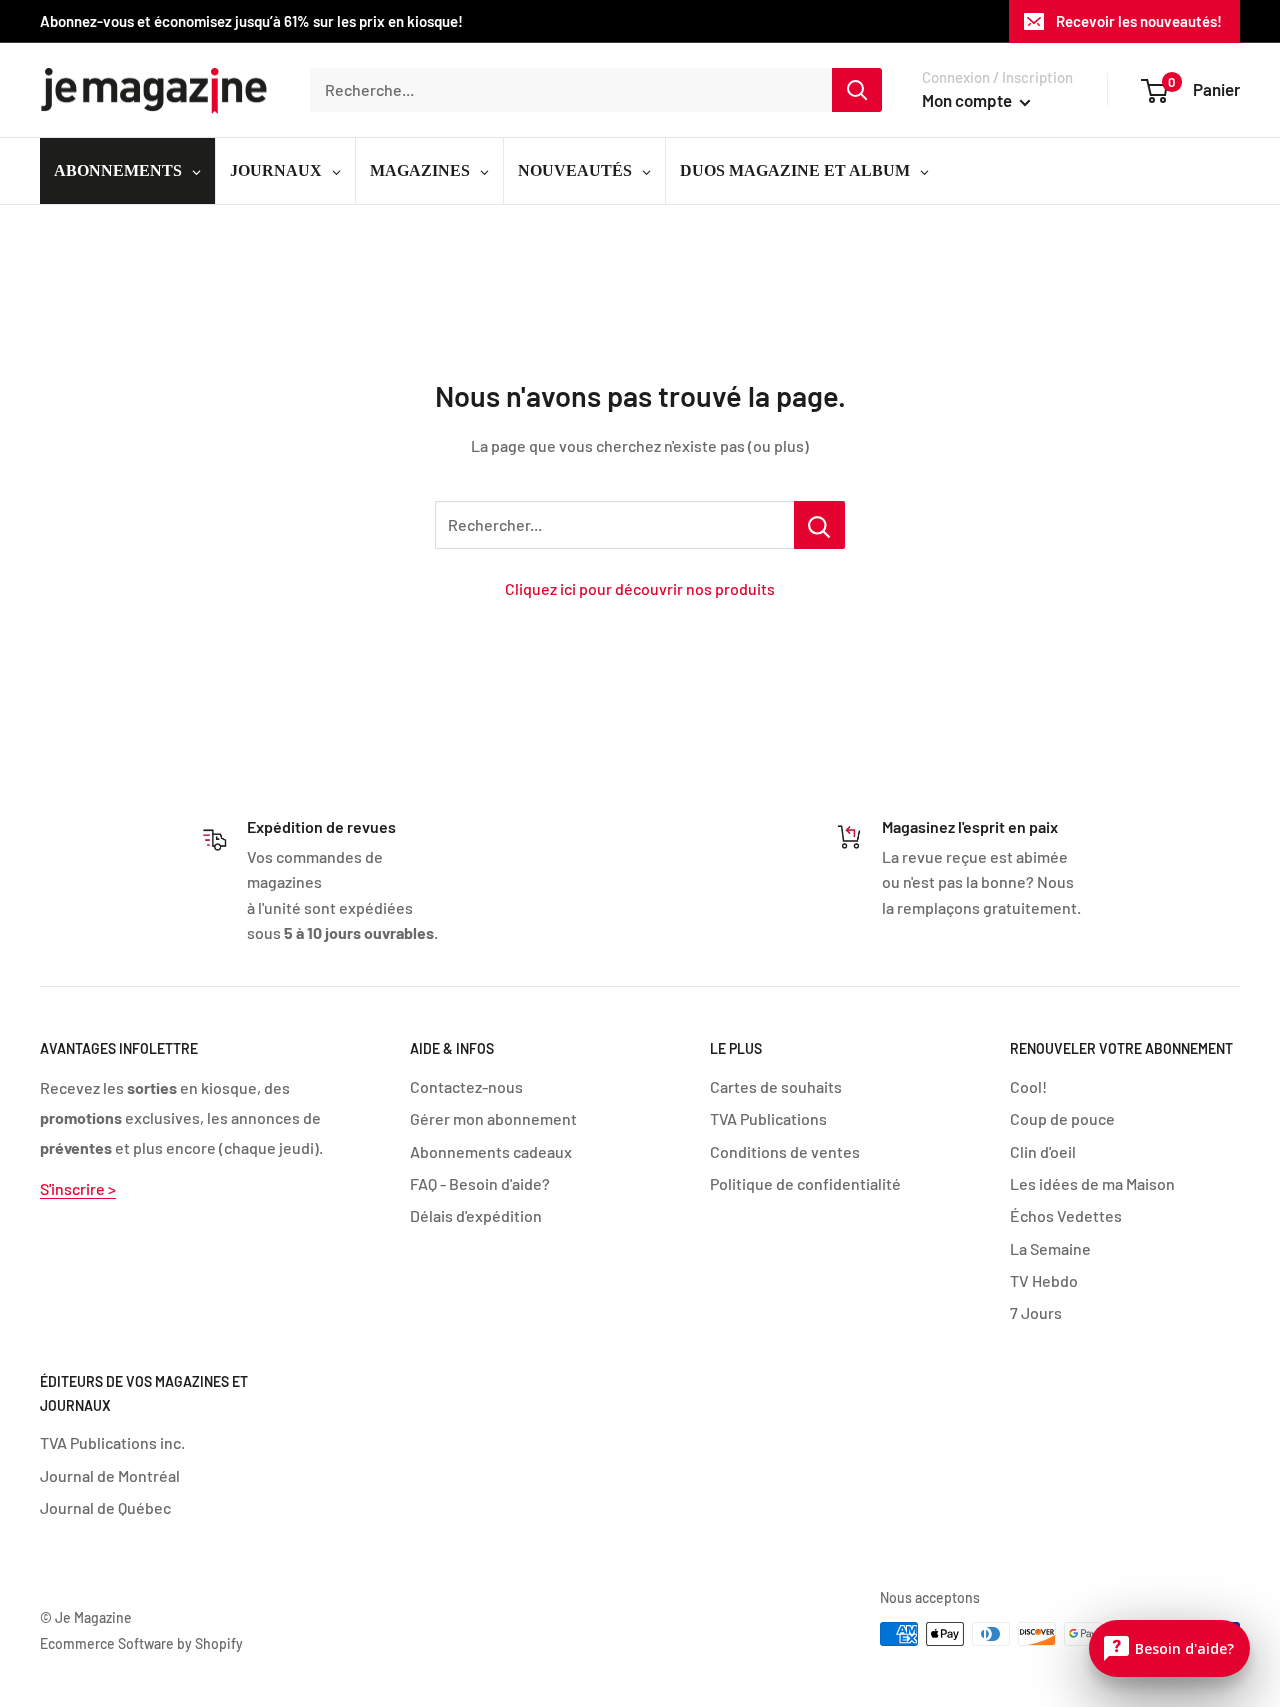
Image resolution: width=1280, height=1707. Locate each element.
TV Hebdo (1044, 1280)
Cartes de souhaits (776, 1086)
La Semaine (1050, 1248)
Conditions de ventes (785, 1151)
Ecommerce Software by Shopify (141, 1643)
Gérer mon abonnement (493, 1118)
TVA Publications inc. (112, 1442)
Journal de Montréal (110, 1475)
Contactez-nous (466, 1086)
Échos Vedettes (1066, 1215)
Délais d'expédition (476, 1215)
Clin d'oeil (1043, 1151)
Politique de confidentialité (805, 1183)
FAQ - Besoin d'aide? (480, 1183)
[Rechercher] (857, 90)
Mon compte (968, 100)
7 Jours (1036, 1312)
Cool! (1028, 1086)
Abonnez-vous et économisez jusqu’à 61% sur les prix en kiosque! (251, 21)
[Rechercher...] (819, 525)
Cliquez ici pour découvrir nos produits (640, 588)
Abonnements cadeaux (491, 1151)
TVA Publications (768, 1118)
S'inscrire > (78, 1188)
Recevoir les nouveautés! (1139, 21)
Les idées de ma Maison (1092, 1183)
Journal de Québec (105, 1507)
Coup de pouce (1062, 1118)
